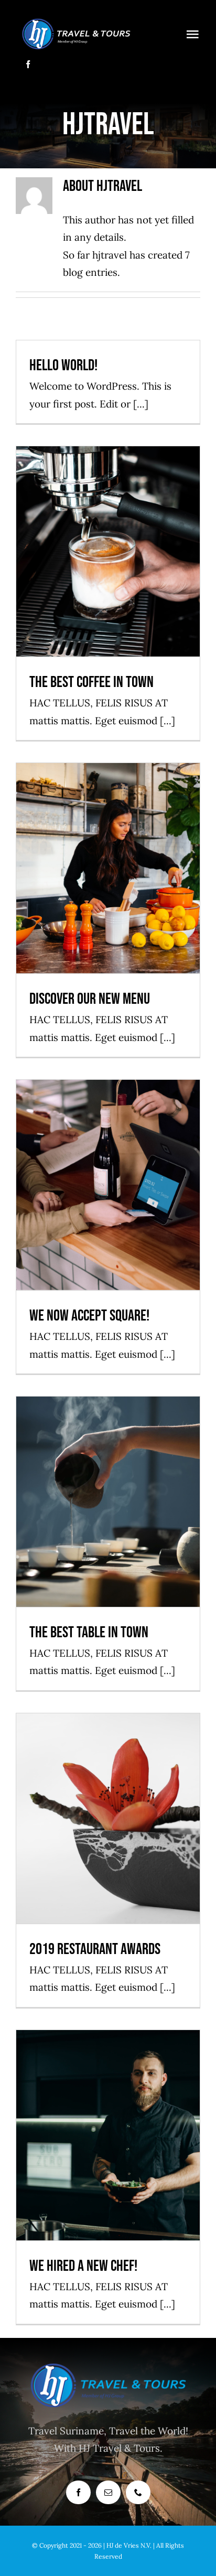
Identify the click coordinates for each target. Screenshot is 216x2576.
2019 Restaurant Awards (108, 1801)
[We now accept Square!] (108, 1185)
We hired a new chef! (108, 2117)
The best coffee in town (108, 534)
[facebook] (28, 64)
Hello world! (63, 366)
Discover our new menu (108, 851)
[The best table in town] (108, 1502)
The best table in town (108, 1484)
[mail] (108, 2492)
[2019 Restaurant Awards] (108, 1818)
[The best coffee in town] (108, 551)
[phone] (138, 2492)
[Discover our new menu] (108, 868)
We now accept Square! (108, 1168)
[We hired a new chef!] (108, 2135)
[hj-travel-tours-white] (76, 20)
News (108, 571)
